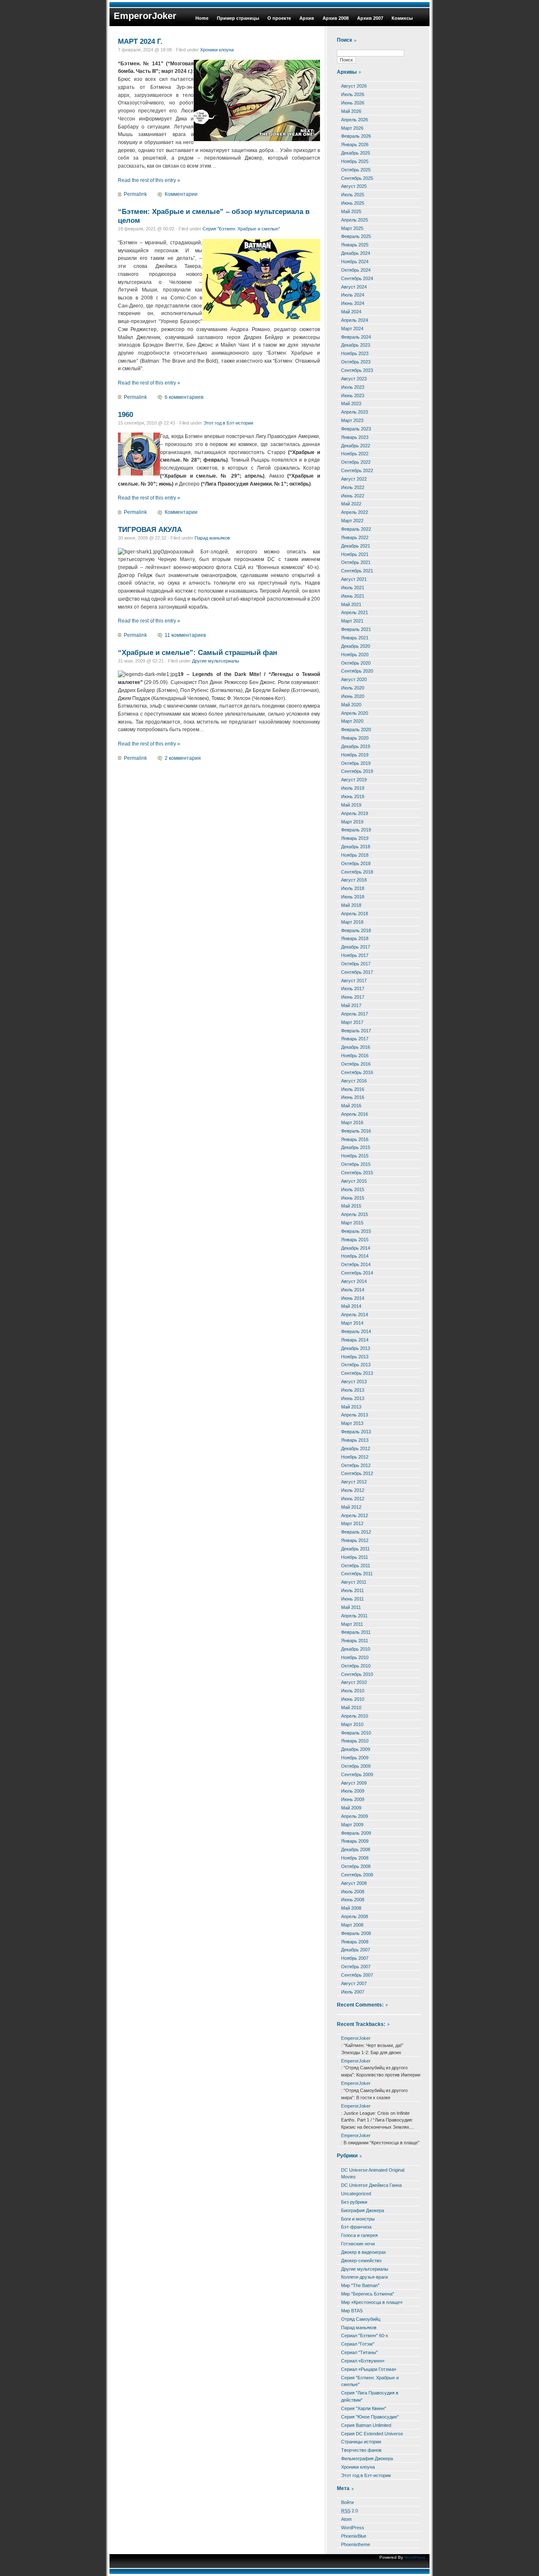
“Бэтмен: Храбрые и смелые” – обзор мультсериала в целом (214, 216)
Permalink (135, 194)
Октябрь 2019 (356, 763)
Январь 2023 (355, 437)
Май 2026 (351, 111)
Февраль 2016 (356, 1131)
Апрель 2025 (355, 220)
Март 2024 (352, 329)
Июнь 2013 (353, 1398)
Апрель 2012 (355, 1515)
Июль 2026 (353, 94)
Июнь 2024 (353, 303)
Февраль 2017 (356, 1031)
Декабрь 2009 (356, 1749)
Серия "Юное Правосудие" (370, 2417)
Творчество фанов (361, 2450)
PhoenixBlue (354, 2536)
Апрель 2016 (355, 1114)
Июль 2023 (353, 387)
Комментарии (181, 194)
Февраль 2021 (356, 629)
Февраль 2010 (356, 1733)
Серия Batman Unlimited (366, 2425)
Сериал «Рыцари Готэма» (369, 2369)
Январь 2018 (355, 938)
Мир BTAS (352, 2311)
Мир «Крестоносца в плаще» (372, 2302)
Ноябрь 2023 (355, 353)
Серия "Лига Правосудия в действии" (370, 2396)
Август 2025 (354, 186)
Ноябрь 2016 (355, 1056)
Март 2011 (352, 1624)
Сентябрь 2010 (357, 1674)
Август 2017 (354, 981)
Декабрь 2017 (356, 947)
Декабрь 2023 (356, 345)
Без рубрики (354, 2202)
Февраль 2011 (356, 1632)
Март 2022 (352, 521)
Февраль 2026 (356, 136)
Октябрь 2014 (356, 1264)
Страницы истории (361, 2442)
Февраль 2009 (356, 1833)
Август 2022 (354, 479)
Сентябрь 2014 (357, 1273)
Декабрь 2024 (356, 253)
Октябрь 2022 (356, 462)
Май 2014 (351, 1306)
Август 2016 (354, 1081)
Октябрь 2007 (356, 1967)
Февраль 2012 (356, 1532)
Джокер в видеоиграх (364, 2252)
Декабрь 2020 (356, 646)
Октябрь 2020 (356, 663)
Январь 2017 (355, 1039)
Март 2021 (352, 621)
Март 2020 (352, 721)
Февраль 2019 (356, 830)
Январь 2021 (355, 638)
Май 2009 (351, 1808)
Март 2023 (352, 420)
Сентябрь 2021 (357, 571)
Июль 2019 (353, 788)
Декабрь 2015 (356, 1147)
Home (202, 18)
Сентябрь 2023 (357, 370)
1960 (125, 414)
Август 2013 (354, 1382)
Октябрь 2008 (356, 1866)
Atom (346, 2519)
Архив (307, 18)
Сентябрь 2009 (357, 1774)
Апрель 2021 (355, 612)
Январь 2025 (355, 245)
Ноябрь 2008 (355, 1858)
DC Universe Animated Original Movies (373, 2174)
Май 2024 (351, 312)
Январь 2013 (355, 1440)
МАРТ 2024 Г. (140, 41)
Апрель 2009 (355, 1816)
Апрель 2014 (355, 1315)
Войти (347, 2502)
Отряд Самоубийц (361, 2319)
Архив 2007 (370, 18)
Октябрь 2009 (356, 1766)
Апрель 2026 (355, 120)
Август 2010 (354, 1682)
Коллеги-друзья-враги (364, 2277)
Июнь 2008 (353, 1900)
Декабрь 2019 (356, 746)
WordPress (353, 2528)
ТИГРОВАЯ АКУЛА (150, 529)
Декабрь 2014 (356, 1248)
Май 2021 (351, 604)
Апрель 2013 (355, 1415)
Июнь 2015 (353, 1198)
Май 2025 (351, 211)
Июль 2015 (353, 1189)
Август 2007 (354, 1983)
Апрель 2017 (355, 1014)
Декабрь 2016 (356, 1047)
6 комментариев (184, 397)
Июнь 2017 (353, 997)
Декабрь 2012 (356, 1448)
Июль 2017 (353, 989)
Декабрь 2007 (356, 1950)
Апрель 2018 (355, 914)
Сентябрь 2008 (357, 1875)
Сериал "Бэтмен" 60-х (365, 2336)
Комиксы (402, 18)
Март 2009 (352, 1825)
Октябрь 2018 (356, 863)
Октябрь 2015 (356, 1164)
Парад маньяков (212, 538)
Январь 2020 (355, 738)
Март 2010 (352, 1724)
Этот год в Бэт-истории (228, 423)
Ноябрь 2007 (355, 1958)
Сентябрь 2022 (357, 470)
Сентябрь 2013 (357, 1373)
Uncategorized (356, 2194)
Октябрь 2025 (356, 170)
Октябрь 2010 (356, 1666)
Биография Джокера (363, 2210)
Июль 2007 (353, 1992)
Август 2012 (354, 1482)
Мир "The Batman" (360, 2285)
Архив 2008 (336, 18)
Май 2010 (351, 1708)
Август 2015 (354, 1181)
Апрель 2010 (355, 1716)
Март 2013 (352, 1423)
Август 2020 (354, 679)
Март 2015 (352, 1223)
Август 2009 (354, 1783)
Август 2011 (354, 1582)
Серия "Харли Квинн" (364, 2408)
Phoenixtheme (356, 2544)
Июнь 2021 (353, 596)
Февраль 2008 (356, 1933)
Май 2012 (351, 1507)
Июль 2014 (353, 1290)
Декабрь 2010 (356, 1649)
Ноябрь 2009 (355, 1758)
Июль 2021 (353, 588)
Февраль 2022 (356, 529)
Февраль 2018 (356, 930)
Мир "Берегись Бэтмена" (368, 2294)
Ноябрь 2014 (355, 1256)
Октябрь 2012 (356, 1465)
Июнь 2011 (352, 1599)
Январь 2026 (355, 144)
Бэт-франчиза (356, 2227)
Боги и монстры (358, 2219)
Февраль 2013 (356, 1432)
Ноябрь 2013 (355, 1357)
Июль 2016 (353, 1089)
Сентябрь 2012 (357, 1473)
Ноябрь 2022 (355, 454)
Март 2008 (352, 1925)
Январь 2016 (355, 1139)
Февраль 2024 (356, 337)
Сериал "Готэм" (358, 2344)
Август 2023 (354, 379)
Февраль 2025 (356, 236)
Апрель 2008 (355, 1916)
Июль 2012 (353, 1490)
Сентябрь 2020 (357, 671)
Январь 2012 (355, 1540)
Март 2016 (352, 1122)
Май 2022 (351, 504)
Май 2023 (351, 404)
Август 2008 (354, 1883)
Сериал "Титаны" (359, 2352)
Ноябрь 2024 (355, 262)
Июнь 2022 (353, 496)
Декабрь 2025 (356, 153)
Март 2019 (352, 822)
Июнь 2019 (353, 796)
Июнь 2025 (353, 203)
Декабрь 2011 (355, 1549)
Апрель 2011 (354, 1616)
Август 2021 (354, 579)
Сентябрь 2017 (357, 972)
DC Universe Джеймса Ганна (371, 2185)
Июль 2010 (353, 1691)
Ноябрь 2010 (355, 1657)
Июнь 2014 (353, 1298)
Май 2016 (351, 1106)
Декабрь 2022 (356, 446)
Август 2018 (354, 880)
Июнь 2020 (353, 696)
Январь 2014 (355, 1340)
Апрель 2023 (355, 412)
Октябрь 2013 (356, 1365)
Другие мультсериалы (216, 661)
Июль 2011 (352, 1590)
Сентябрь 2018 (357, 872)
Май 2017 (351, 1005)
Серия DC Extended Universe (372, 2434)
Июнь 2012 (353, 1499)
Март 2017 (352, 1022)
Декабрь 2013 (356, 1348)
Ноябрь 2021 (355, 554)
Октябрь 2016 (356, 1064)
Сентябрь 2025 (357, 178)
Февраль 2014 (356, 1331)
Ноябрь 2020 (355, 655)
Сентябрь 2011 (357, 1574)
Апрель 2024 (355, 320)
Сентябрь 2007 (357, 1975)
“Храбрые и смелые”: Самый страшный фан (197, 652)
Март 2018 (352, 922)
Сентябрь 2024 (357, 278)
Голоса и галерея (359, 2235)
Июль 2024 (353, 295)
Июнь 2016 (353, 1097)
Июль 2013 (353, 1390)
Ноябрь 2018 (355, 855)
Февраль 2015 (356, 1231)
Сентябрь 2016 (357, 1072)
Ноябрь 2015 (355, 1156)
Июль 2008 (353, 1892)
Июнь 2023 (353, 395)
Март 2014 (352, 1323)
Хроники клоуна (217, 50)
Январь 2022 (355, 537)
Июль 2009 (353, 1791)
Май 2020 (351, 705)
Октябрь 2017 (356, 964)
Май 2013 (351, 1407)
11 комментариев (185, 635)
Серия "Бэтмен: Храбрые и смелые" (241, 229)
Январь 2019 (355, 838)
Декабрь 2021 (356, 546)
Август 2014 (354, 1281)
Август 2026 (354, 86)
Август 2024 (354, 287)
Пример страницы (238, 18)
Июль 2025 (353, 195)
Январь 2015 (355, 1240)
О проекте (279, 18)
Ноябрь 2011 (355, 1557)
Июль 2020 (353, 688)
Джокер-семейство (361, 2261)
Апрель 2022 (355, 512)
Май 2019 (351, 805)
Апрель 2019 (355, 813)
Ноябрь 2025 (355, 161)
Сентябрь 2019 (357, 771)
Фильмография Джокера (367, 2458)
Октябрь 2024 (356, 270)
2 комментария (183, 758)
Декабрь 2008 (356, 1849)
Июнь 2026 (353, 103)
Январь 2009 (355, 1841)
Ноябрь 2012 (355, 1457)
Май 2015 (351, 1206)
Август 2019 (354, 780)
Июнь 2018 (353, 897)
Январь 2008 (355, 1942)
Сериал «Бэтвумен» (363, 2361)
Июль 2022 (353, 487)
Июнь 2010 (353, 1699)
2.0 (350, 2511)
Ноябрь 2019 (355, 755)
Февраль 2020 (356, 730)
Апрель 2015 (355, 1214)
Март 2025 (352, 228)
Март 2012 (352, 1523)
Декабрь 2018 (356, 847)
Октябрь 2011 (356, 1566)
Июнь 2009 (353, 1799)
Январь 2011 (355, 1641)
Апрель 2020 (355, 713)
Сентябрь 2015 (357, 1173)
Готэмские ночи (358, 2244)
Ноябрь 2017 (355, 955)
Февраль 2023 (356, 429)
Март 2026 (352, 128)
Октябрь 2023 (356, 362)
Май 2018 (351, 905)
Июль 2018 (353, 888)
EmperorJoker (145, 16)
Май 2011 (351, 1607)
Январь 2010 (355, 1741)
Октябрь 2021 (356, 562)
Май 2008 (351, 1908)
